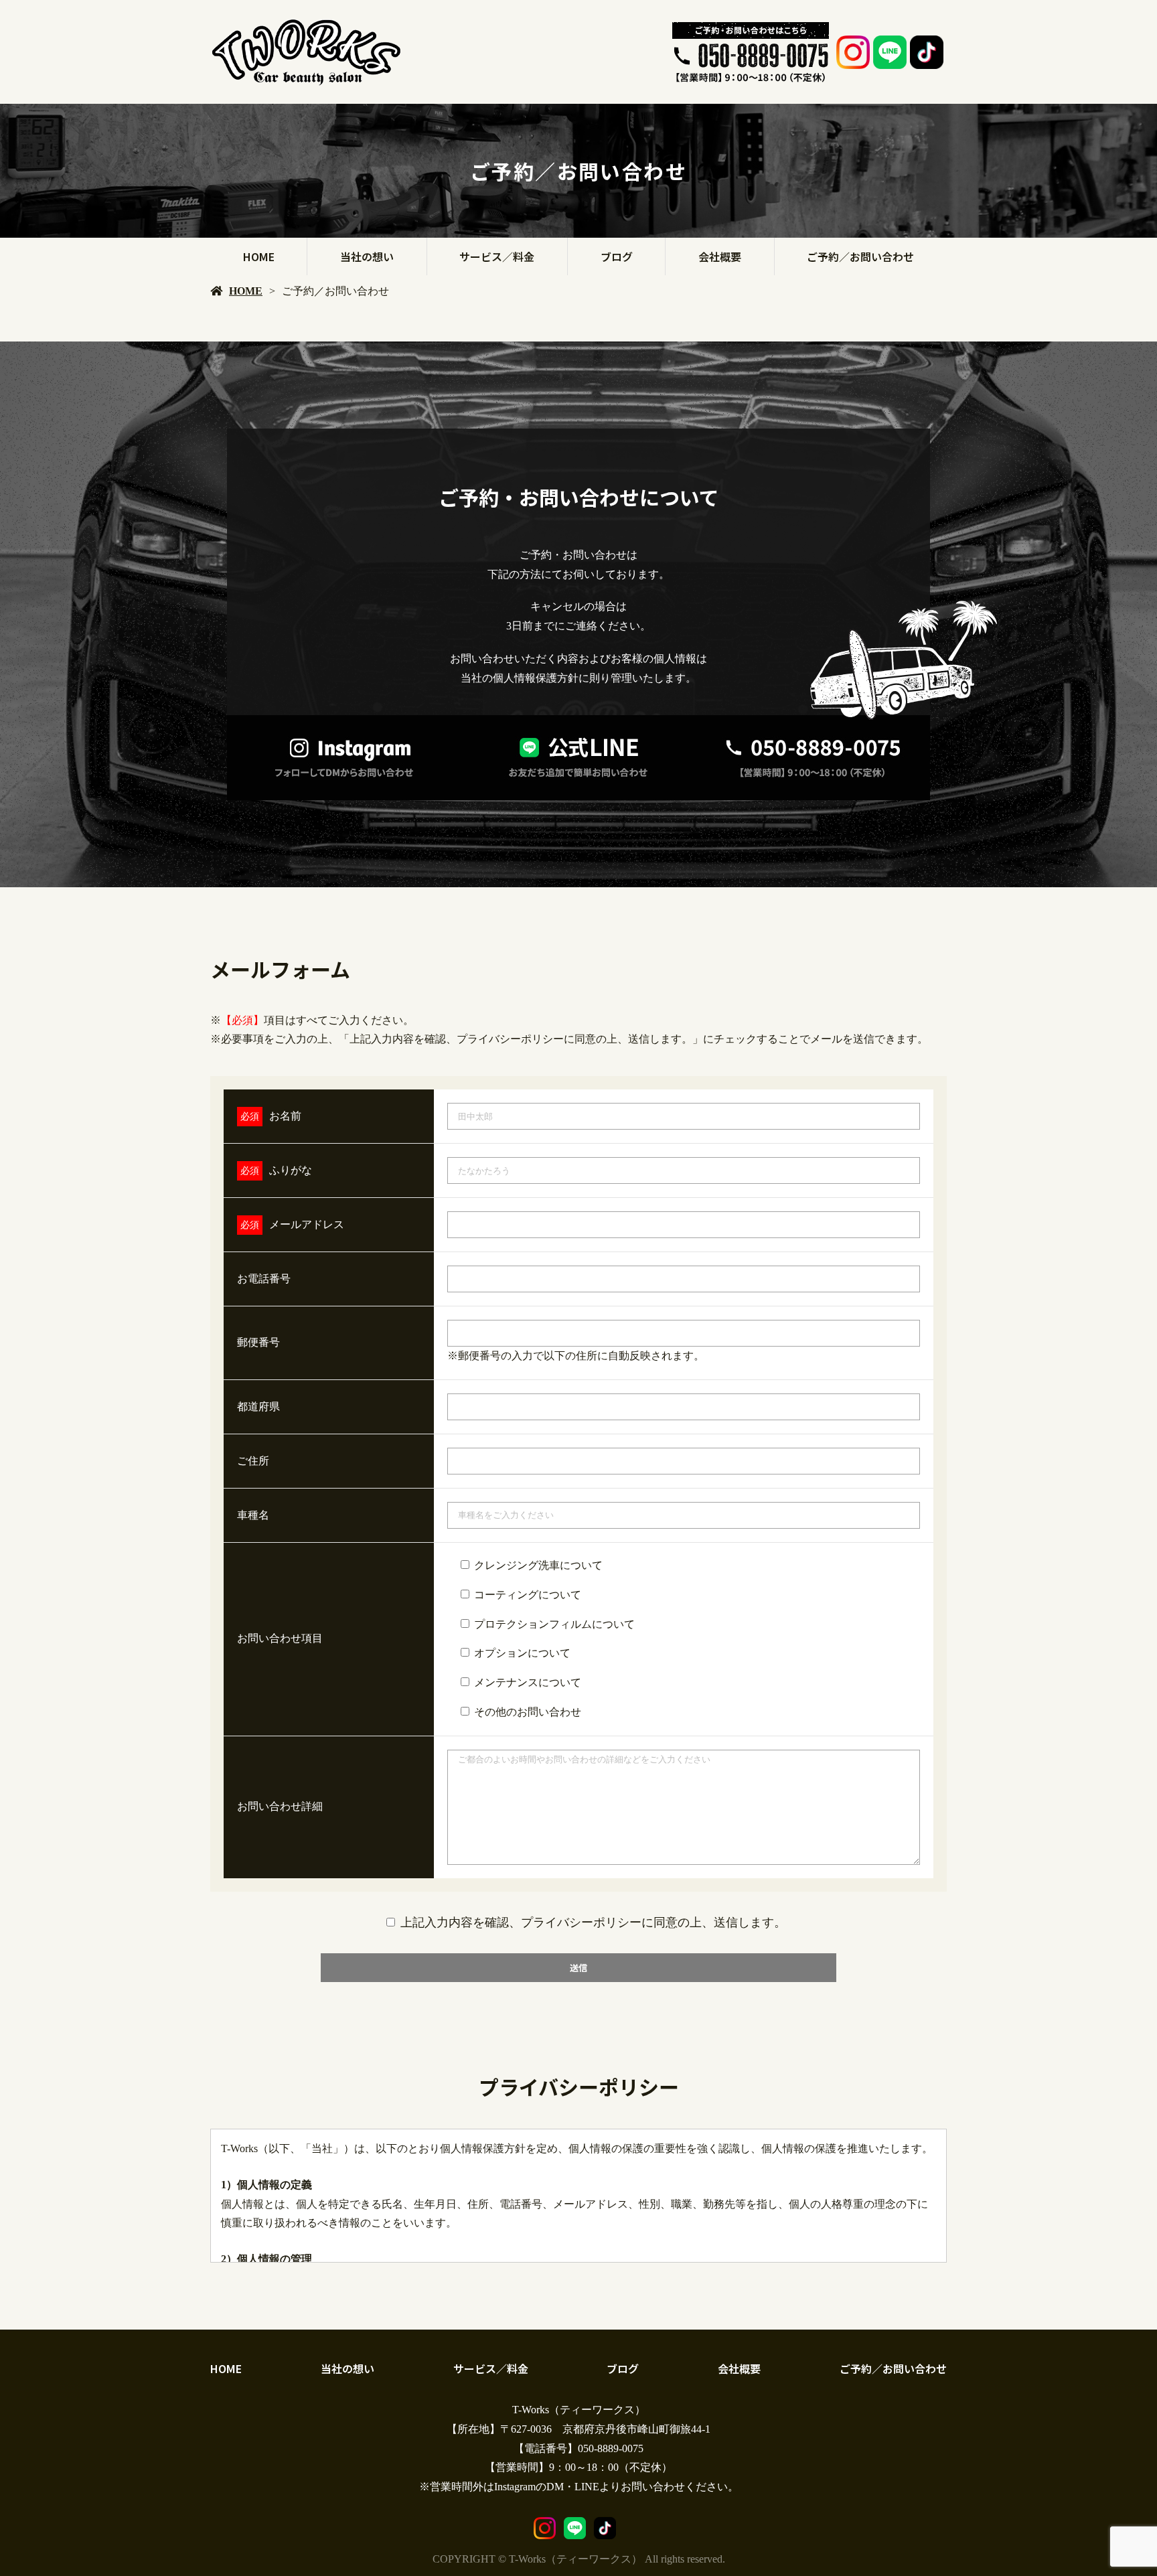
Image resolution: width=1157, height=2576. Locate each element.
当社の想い (367, 256)
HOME (259, 256)
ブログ (617, 256)
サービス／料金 (497, 256)
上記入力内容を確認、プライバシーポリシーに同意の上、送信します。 (593, 1922)
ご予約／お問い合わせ (860, 256)
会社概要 (720, 256)
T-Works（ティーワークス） (579, 2410)
